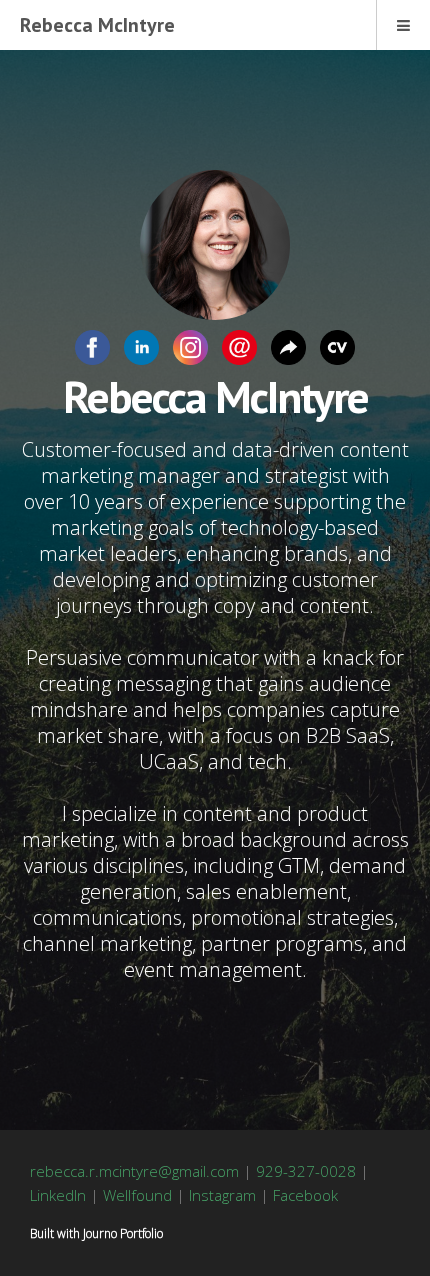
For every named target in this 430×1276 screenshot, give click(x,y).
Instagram (222, 1195)
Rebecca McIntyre (97, 25)
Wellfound (137, 1195)
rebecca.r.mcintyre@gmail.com (134, 1171)
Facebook (305, 1195)
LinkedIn (58, 1195)
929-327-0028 (306, 1171)
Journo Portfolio (123, 1233)
